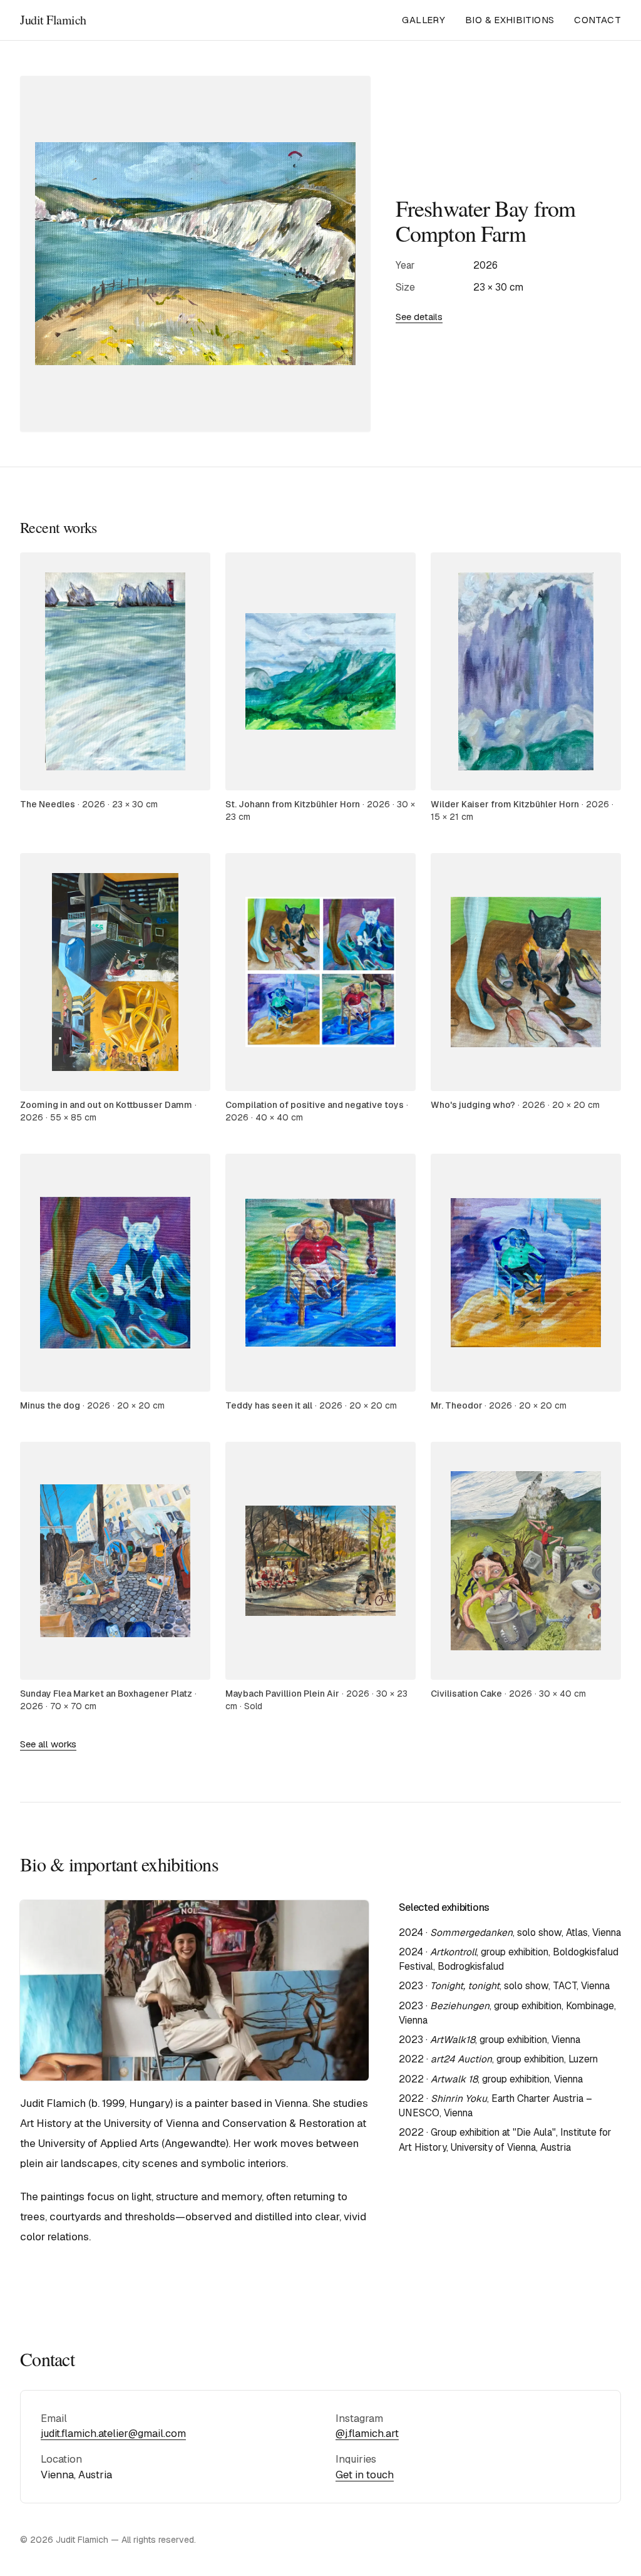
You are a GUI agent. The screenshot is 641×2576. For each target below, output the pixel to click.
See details (419, 317)
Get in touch (365, 2475)
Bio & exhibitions (510, 20)
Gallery (423, 20)
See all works (48, 1744)
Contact (597, 20)
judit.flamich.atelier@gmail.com (113, 2433)
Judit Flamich (53, 20)
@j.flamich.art (367, 2433)
